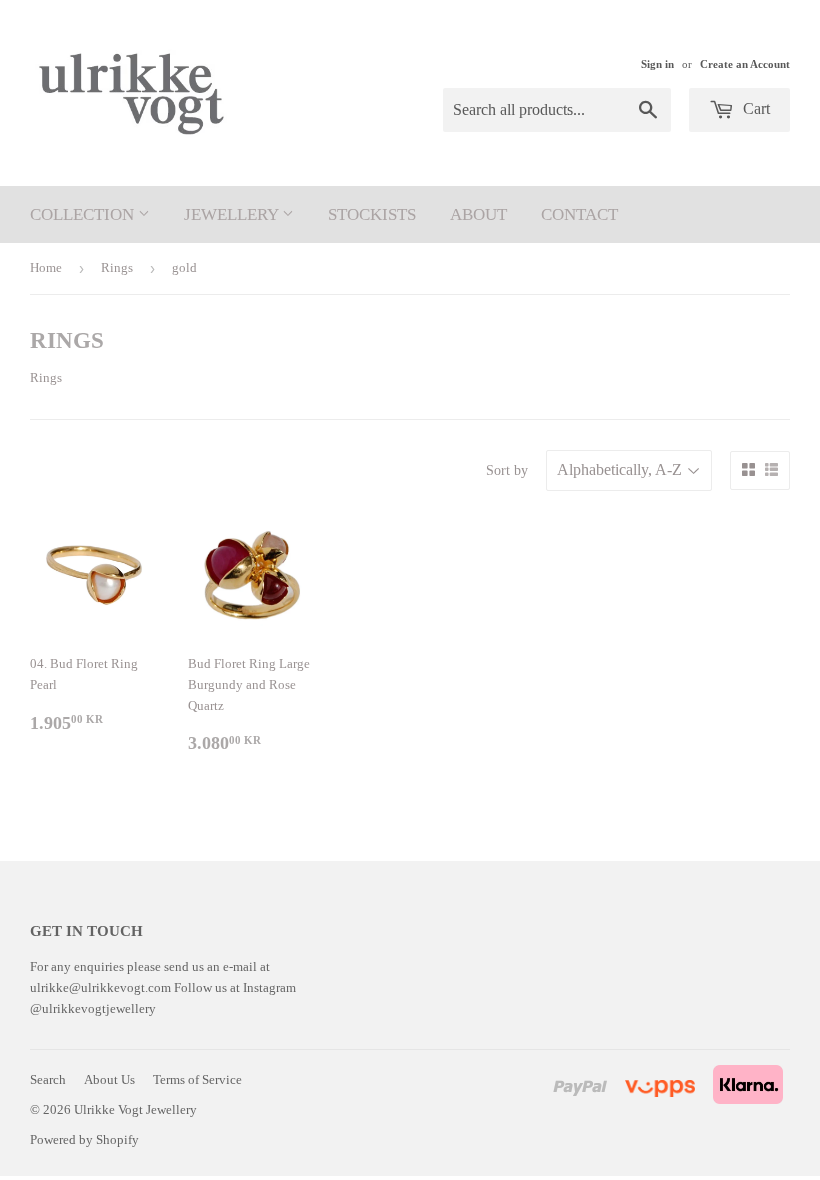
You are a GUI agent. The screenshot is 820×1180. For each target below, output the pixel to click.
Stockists (372, 214)
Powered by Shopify (84, 1139)
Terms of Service (197, 1079)
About (478, 214)
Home (46, 267)
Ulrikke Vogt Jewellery (135, 1109)
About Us (109, 1079)
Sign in (657, 64)
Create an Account (745, 64)
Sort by (507, 470)
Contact (579, 214)
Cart (754, 108)
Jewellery (233, 214)
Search (48, 1079)
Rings (117, 267)
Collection (84, 214)
